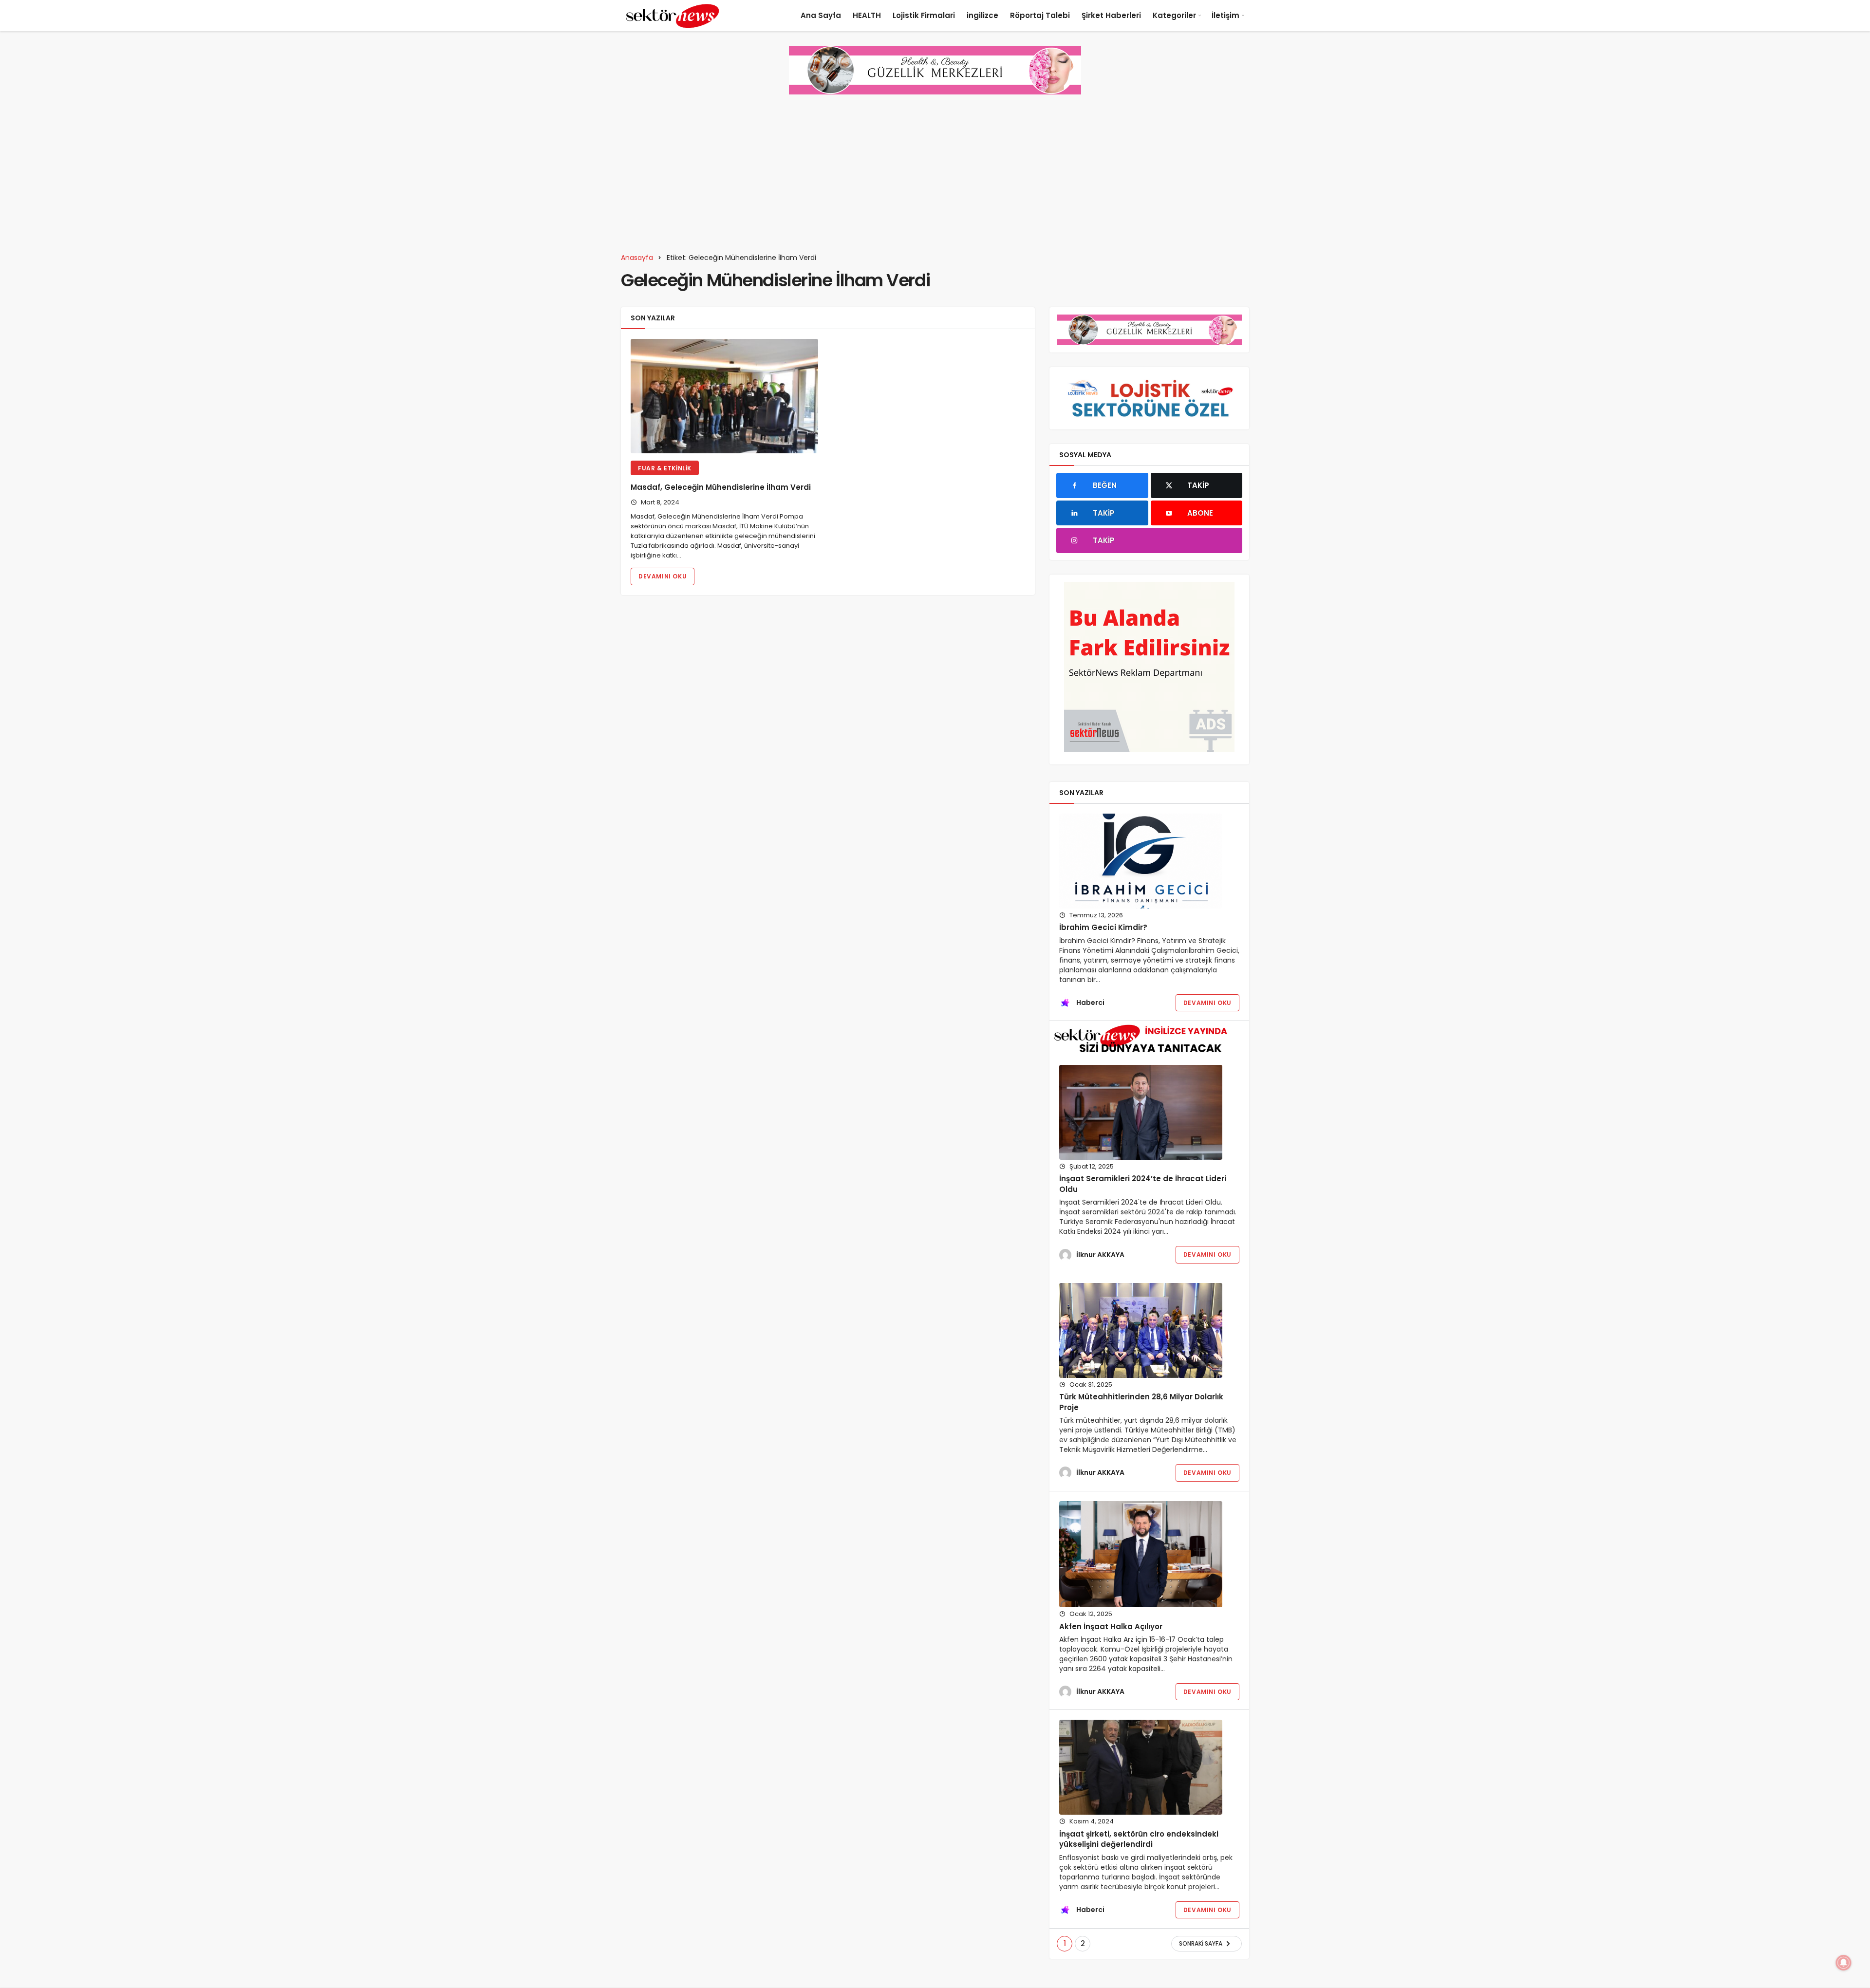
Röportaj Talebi (1040, 15)
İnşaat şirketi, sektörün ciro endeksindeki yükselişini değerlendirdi (1139, 1839)
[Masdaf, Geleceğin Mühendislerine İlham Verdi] (724, 396)
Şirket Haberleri (1111, 15)
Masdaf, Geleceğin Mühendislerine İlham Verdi (721, 488)
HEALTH (867, 15)
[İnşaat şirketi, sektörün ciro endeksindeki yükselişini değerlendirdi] (1141, 1767)
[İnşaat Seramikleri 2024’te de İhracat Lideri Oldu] (1141, 1112)
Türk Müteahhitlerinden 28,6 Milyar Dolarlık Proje (1141, 1402)
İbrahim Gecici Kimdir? (1103, 928)
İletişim (1225, 15)
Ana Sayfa (821, 15)
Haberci (1090, 1003)
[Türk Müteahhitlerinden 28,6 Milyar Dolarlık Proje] (1141, 1330)
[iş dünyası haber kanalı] (673, 16)
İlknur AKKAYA (1100, 1255)
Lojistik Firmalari (924, 15)
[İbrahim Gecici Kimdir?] (1141, 861)
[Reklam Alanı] (1149, 667)
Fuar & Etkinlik (665, 468)
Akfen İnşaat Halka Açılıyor (1111, 1626)
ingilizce (982, 15)
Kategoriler (1174, 15)
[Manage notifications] (1844, 1963)
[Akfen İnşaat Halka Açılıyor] (1141, 1554)
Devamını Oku (663, 576)
